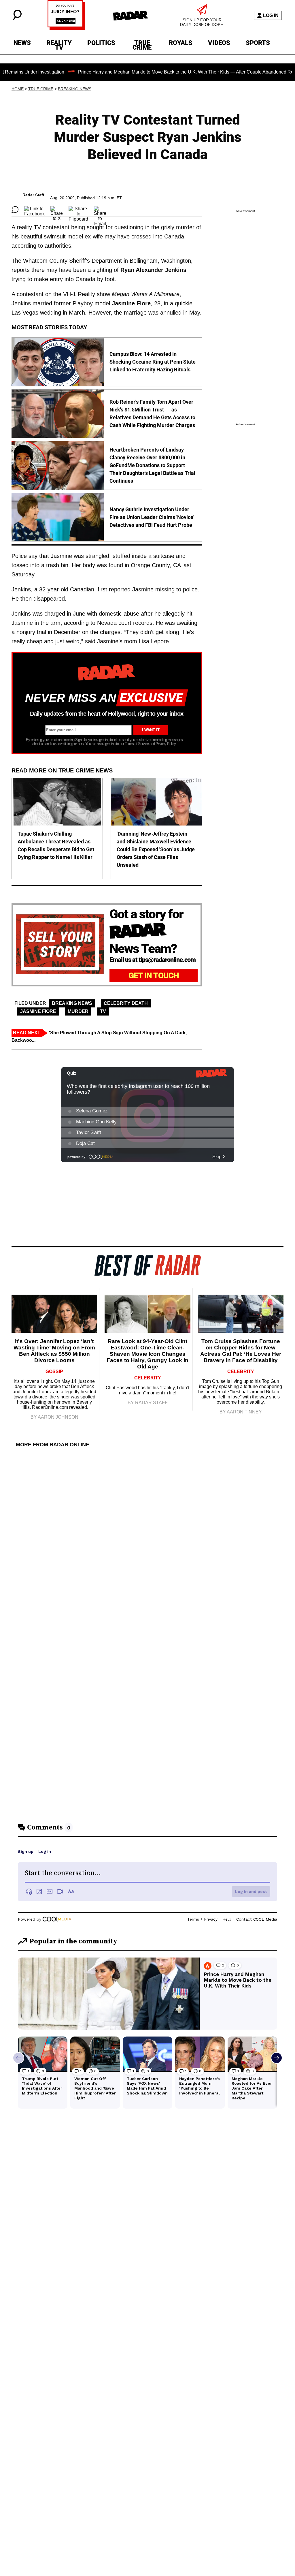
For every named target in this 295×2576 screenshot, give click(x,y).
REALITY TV (59, 44)
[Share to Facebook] (34, 210)
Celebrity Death (126, 1003)
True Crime (41, 89)
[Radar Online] (131, 16)
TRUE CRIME (142, 44)
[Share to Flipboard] (78, 210)
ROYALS (181, 43)
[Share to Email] (100, 210)
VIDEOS (219, 43)
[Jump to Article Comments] (15, 210)
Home (18, 89)
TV (103, 1011)
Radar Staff (33, 195)
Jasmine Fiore (38, 1011)
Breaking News (75, 89)
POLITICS (101, 43)
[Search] (17, 19)
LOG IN (271, 15)
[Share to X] (57, 210)
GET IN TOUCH (154, 976)
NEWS (22, 43)
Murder (78, 1011)
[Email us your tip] (66, 28)
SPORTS (258, 43)
